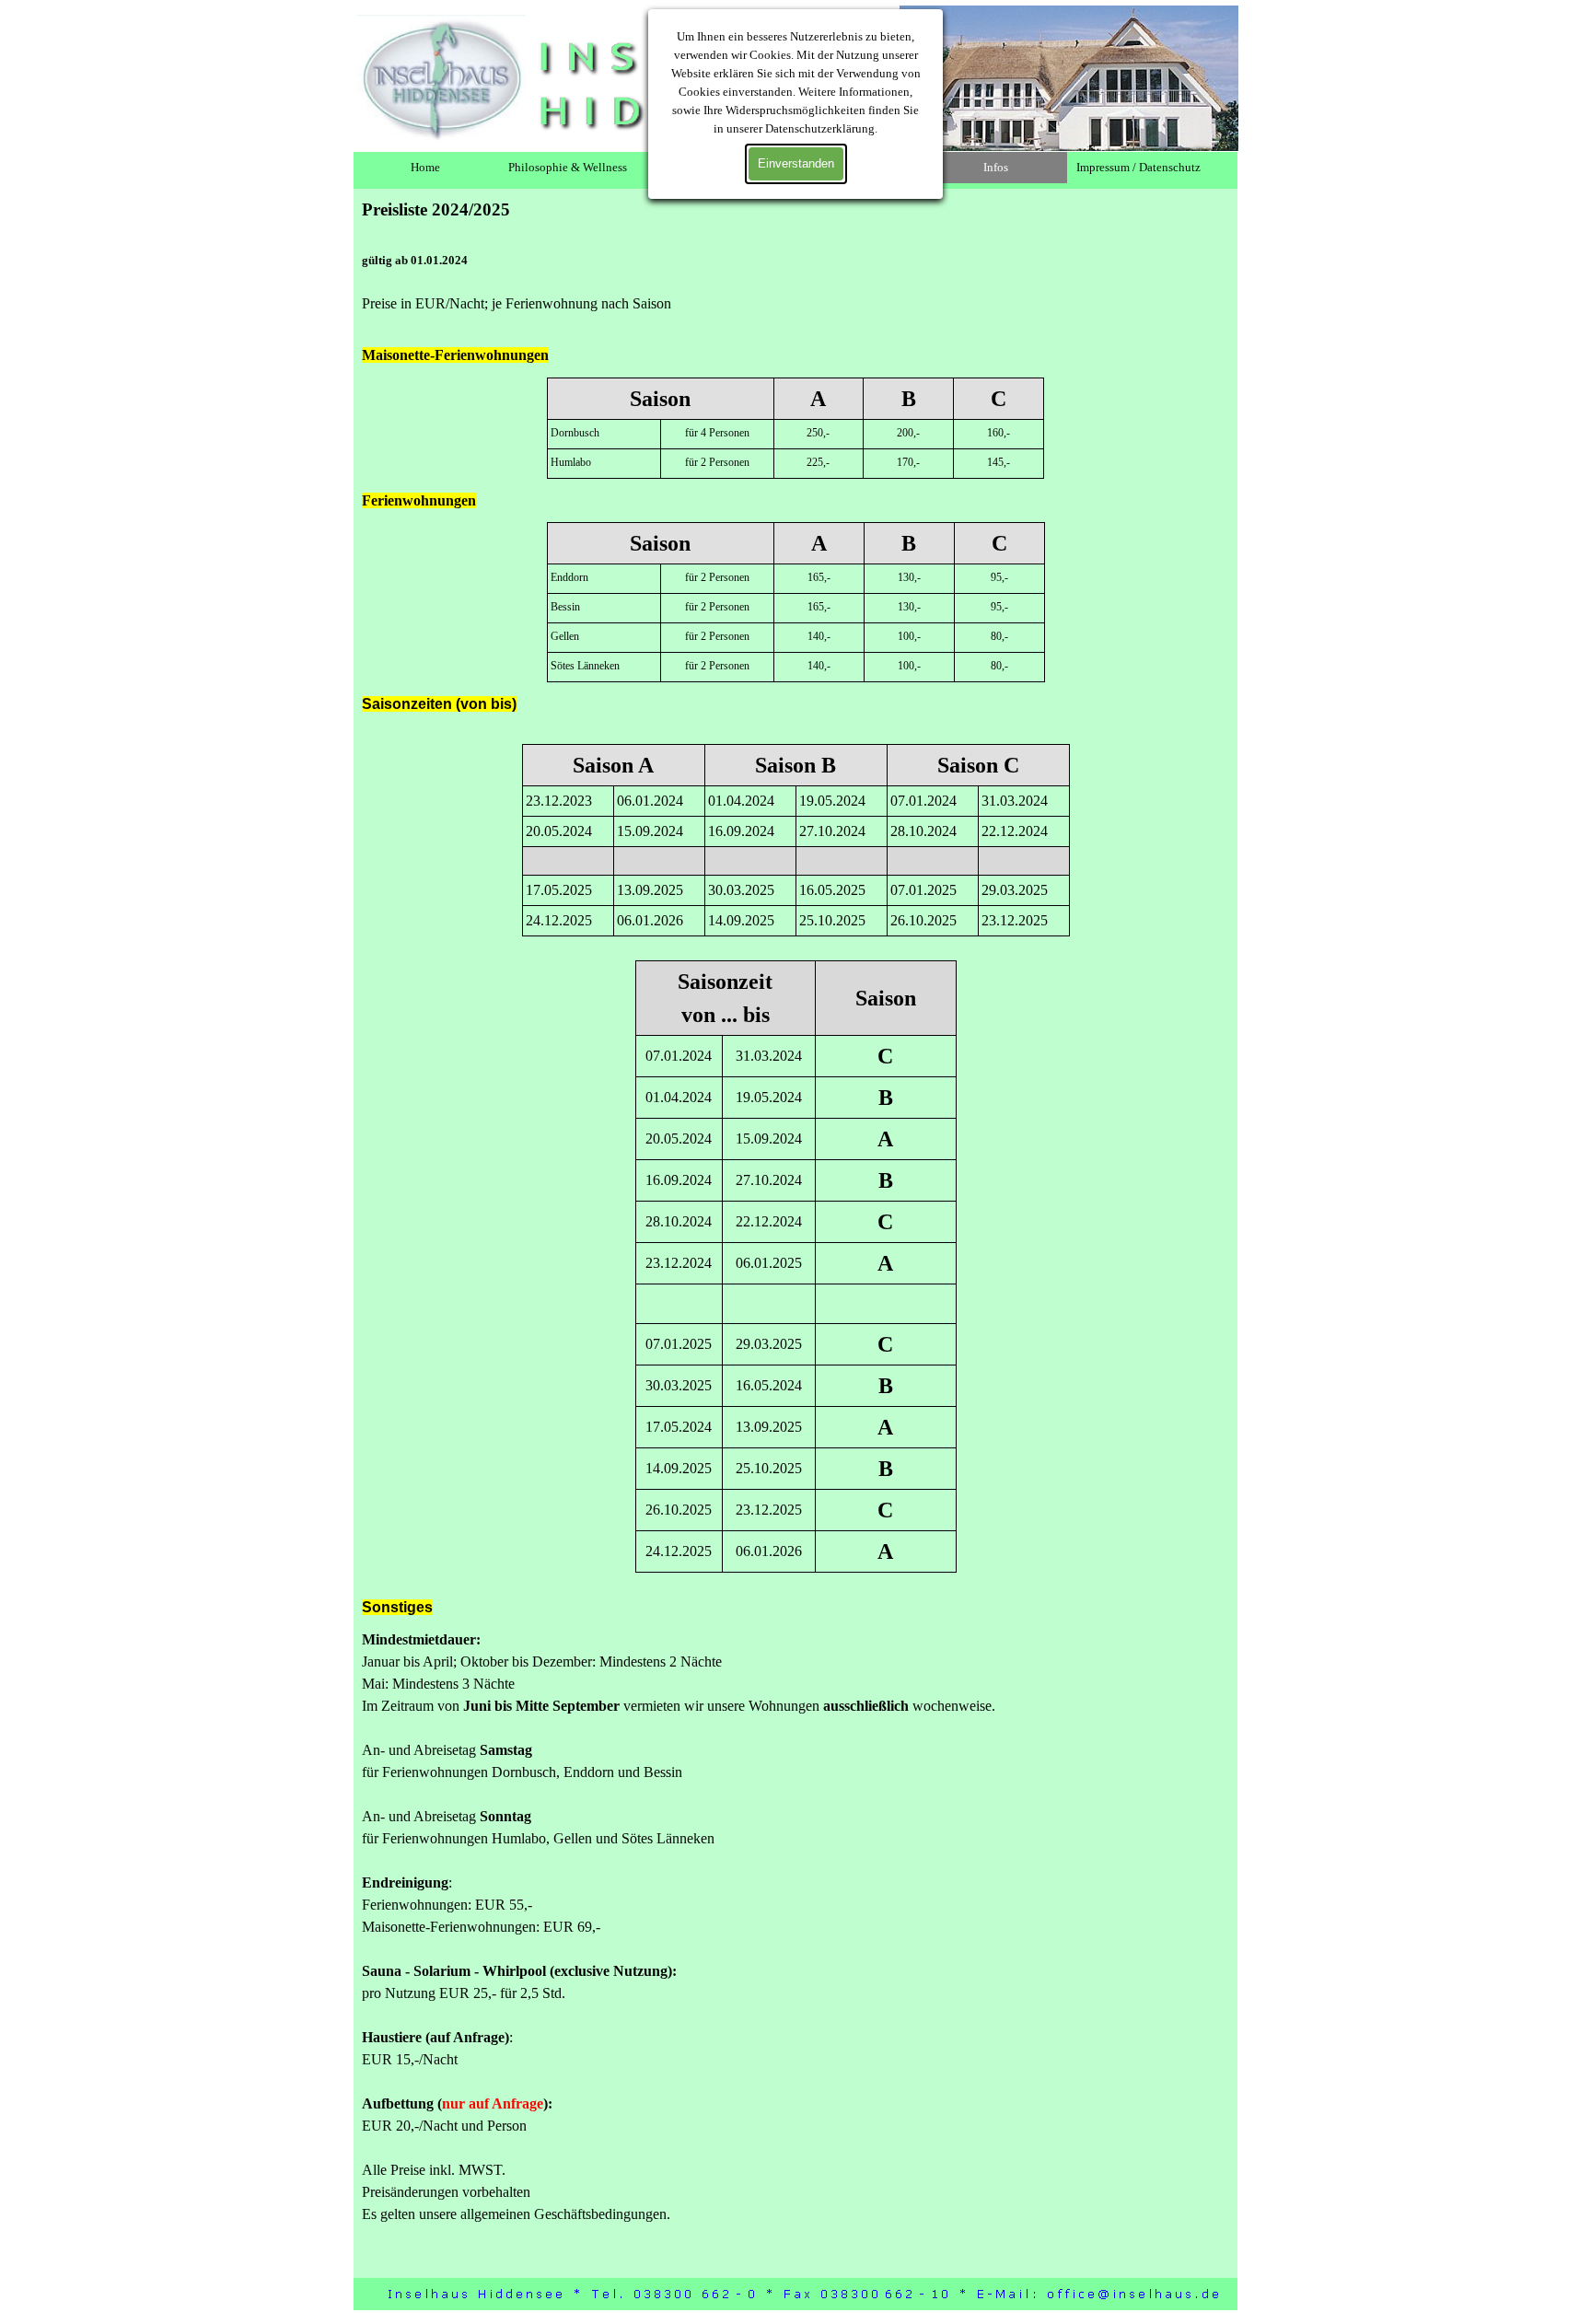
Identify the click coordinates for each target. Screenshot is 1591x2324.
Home (425, 167)
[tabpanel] (576, 265)
